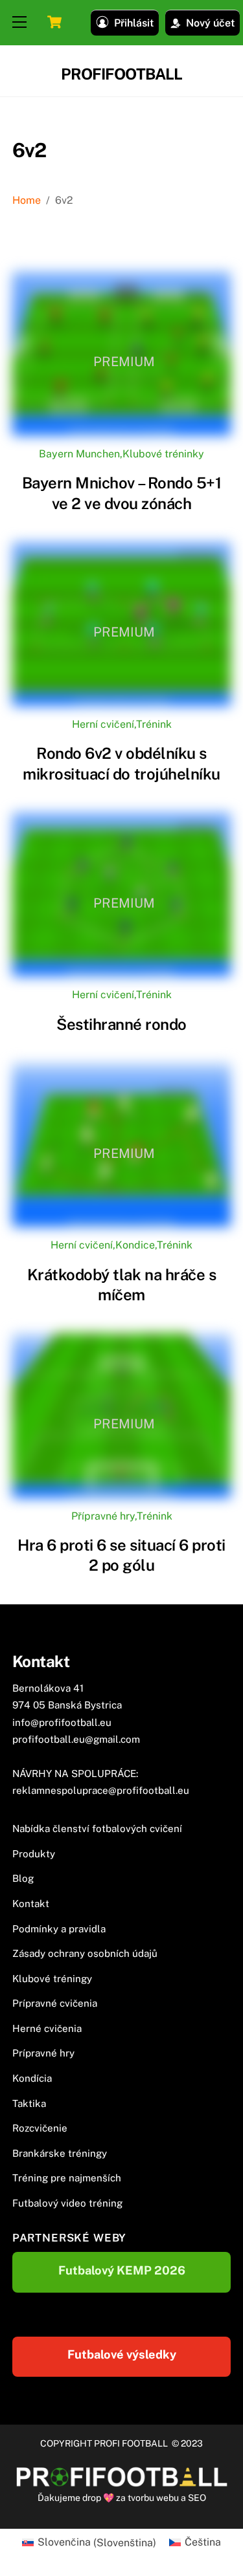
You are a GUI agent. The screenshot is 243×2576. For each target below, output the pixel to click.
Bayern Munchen (79, 454)
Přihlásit (134, 23)
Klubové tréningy (52, 1979)
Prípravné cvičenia (55, 2003)
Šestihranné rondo (121, 1024)
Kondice (135, 1245)
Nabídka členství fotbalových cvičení (97, 1828)
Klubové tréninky (163, 454)
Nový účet (210, 23)
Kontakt (31, 1904)
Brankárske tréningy (60, 2153)
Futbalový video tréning (67, 2203)
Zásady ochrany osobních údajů (85, 1953)
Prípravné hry (43, 2053)
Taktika (29, 2103)
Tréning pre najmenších (67, 2178)
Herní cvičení (103, 724)
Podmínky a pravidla (59, 1929)
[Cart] (54, 22)
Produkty (34, 1854)
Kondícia (32, 2078)
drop (93, 2498)
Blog (23, 1878)
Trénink (154, 724)
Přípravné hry (103, 1516)
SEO (197, 2498)
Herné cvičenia (47, 2028)
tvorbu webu (153, 2498)
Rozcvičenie (40, 2128)
